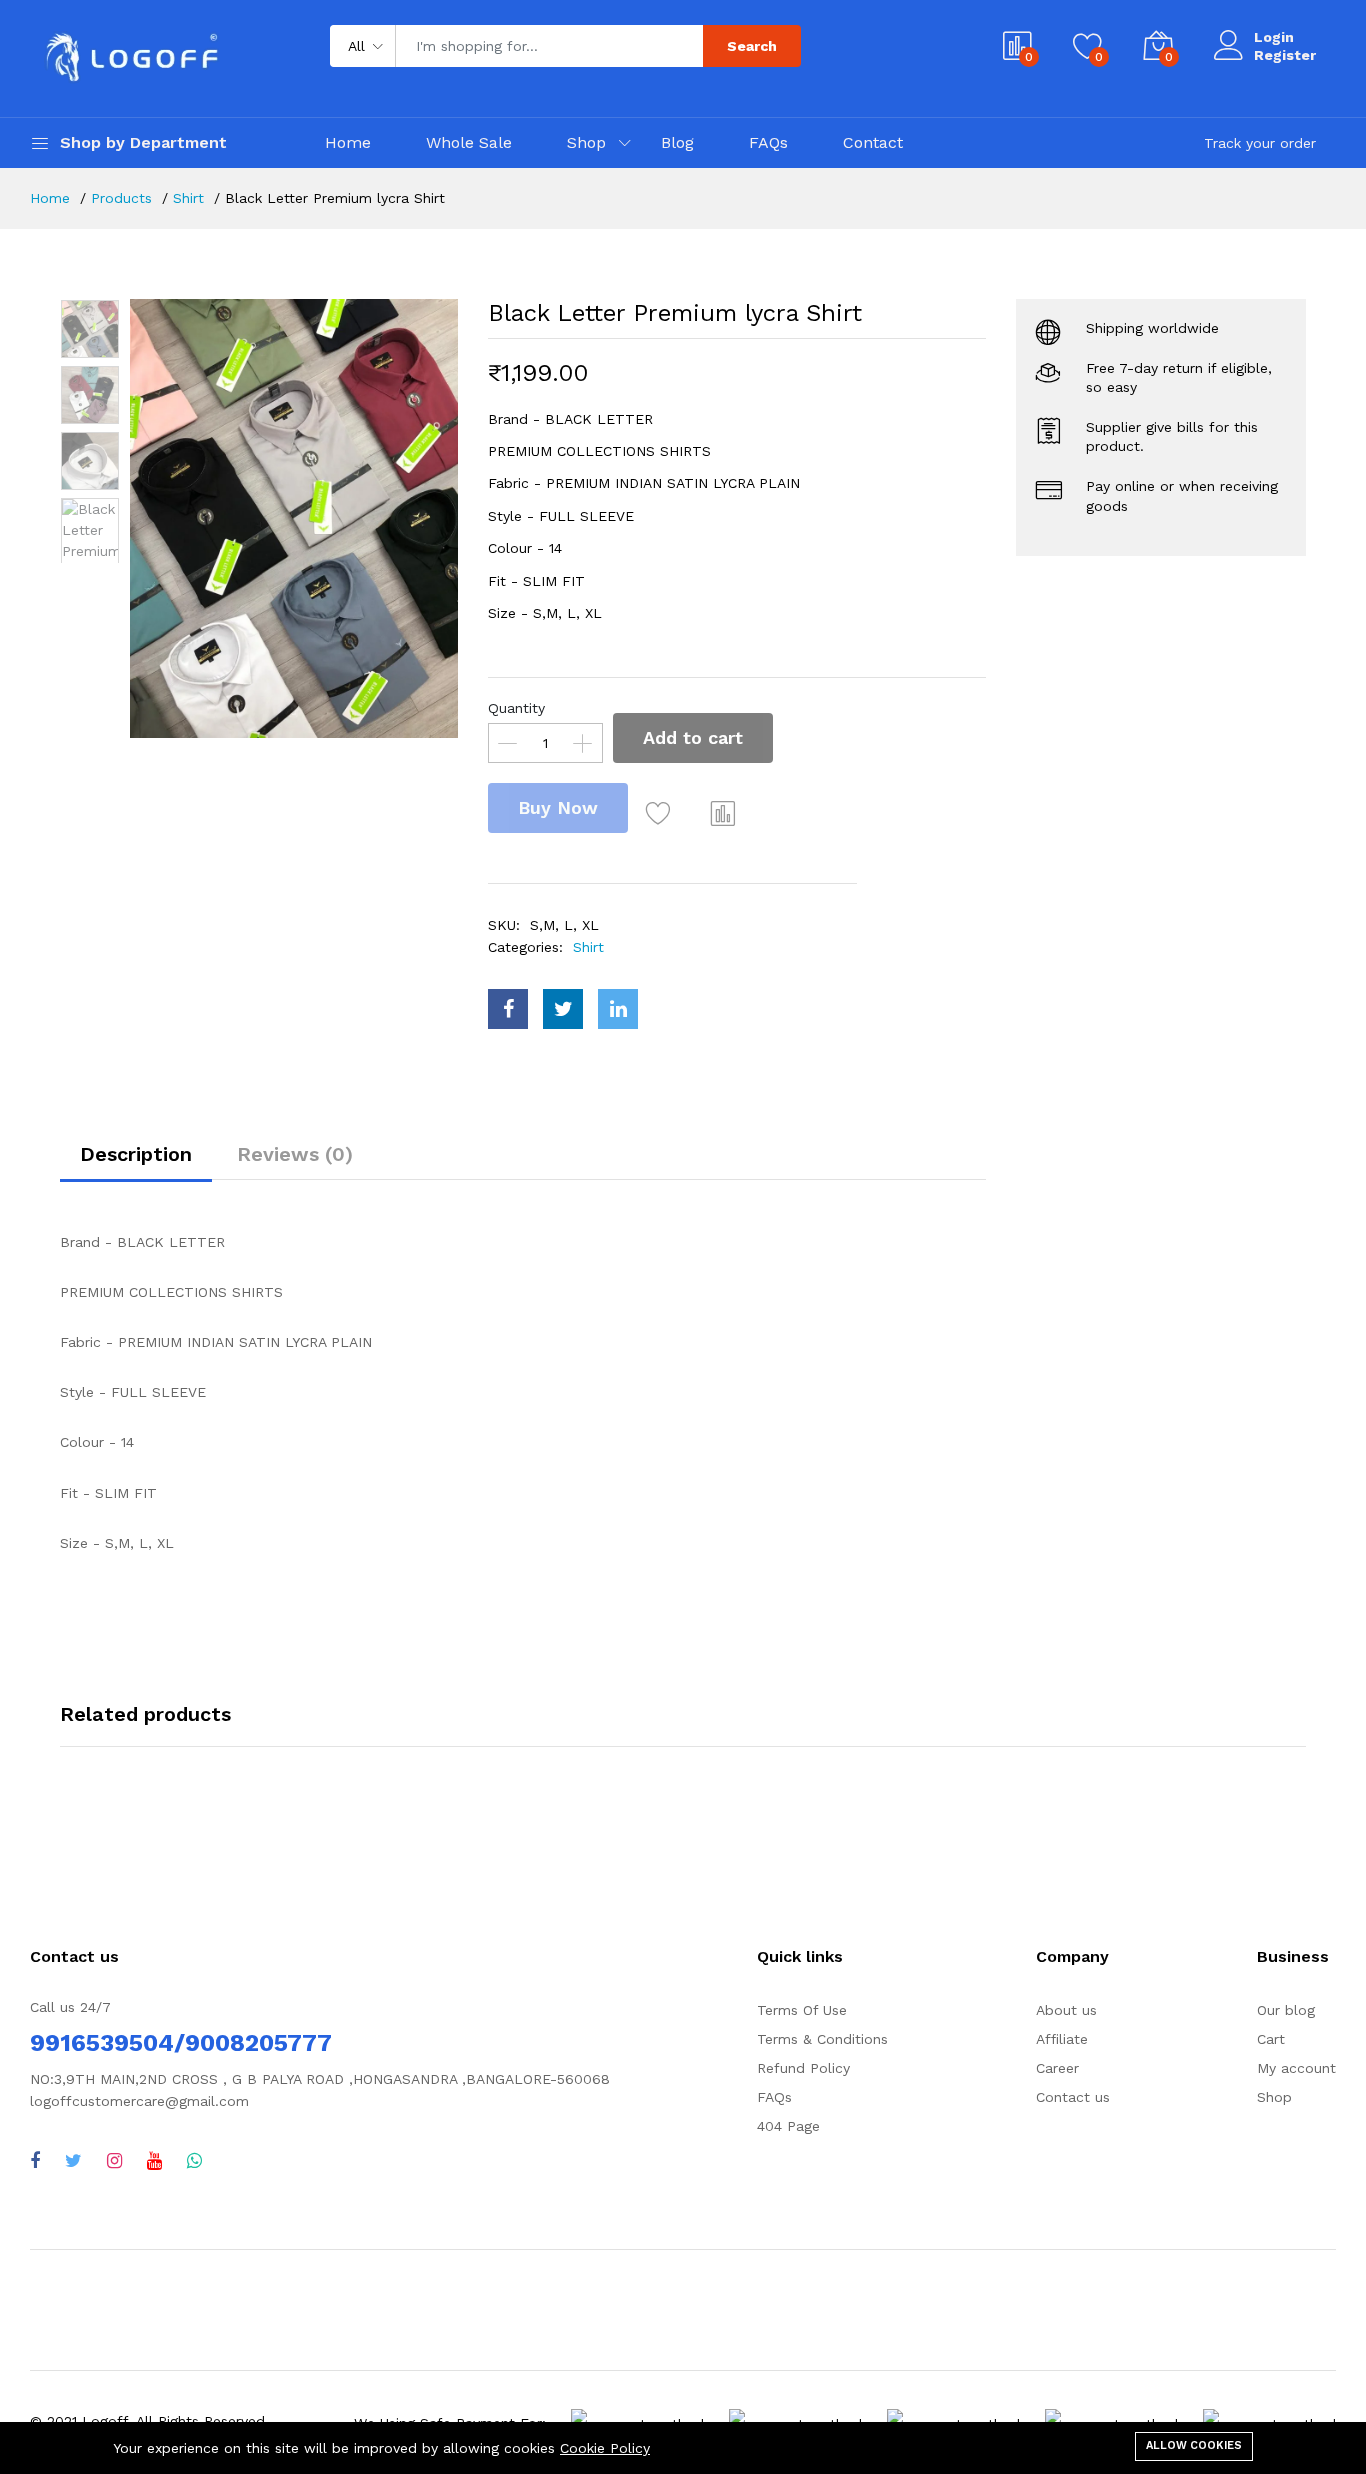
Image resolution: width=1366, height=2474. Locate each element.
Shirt (188, 198)
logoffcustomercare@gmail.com (139, 2101)
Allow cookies (1194, 2445)
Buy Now (558, 807)
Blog (677, 142)
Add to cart (693, 737)
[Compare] (723, 813)
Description (136, 1154)
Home (348, 142)
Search (752, 46)
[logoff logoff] (35, 2160)
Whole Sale (469, 142)
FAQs (768, 142)
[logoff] (154, 2160)
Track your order (1260, 143)
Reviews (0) (295, 1154)
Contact (873, 142)
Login (1274, 37)
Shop (586, 142)
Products (121, 198)
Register (1285, 55)
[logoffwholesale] (114, 2160)
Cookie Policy (605, 2448)
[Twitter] (73, 2160)
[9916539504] (194, 2160)
